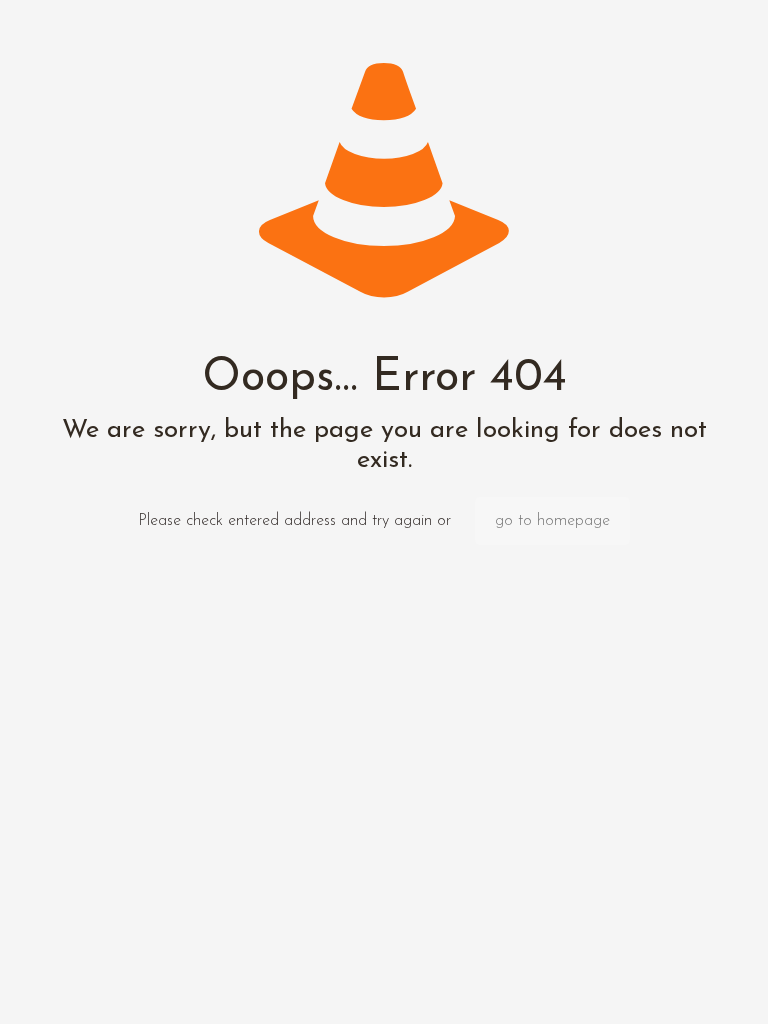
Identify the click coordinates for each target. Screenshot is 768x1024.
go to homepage (552, 521)
